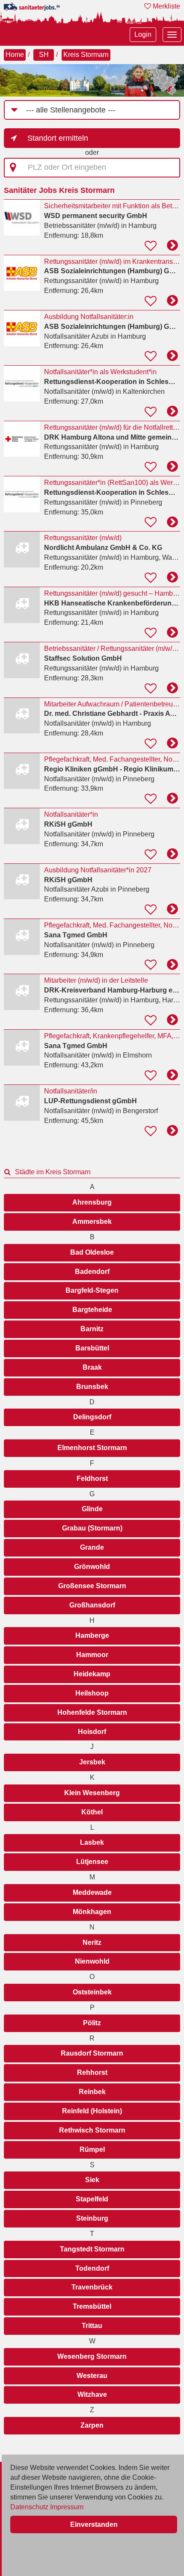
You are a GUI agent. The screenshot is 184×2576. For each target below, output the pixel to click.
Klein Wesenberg (92, 1793)
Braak (92, 1367)
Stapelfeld (92, 2199)
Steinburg (92, 2218)
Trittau (92, 2326)
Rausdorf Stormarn (92, 2053)
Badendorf (92, 1272)
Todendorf (92, 2268)
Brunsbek (92, 1387)
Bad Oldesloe (92, 1252)
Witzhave (92, 2394)
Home (15, 55)
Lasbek (92, 1842)
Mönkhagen (92, 1912)
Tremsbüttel (92, 2306)
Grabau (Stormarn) (92, 1528)
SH (44, 55)
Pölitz (92, 2023)
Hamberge (92, 1635)
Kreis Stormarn (86, 55)
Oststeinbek (92, 1992)
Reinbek (92, 2092)
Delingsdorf (92, 1417)
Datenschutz (29, 2507)
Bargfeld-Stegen (92, 1290)
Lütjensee (92, 1862)
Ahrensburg (92, 1202)
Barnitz (92, 1329)
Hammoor (92, 1655)
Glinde (92, 1509)
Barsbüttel (92, 1348)
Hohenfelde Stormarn (92, 1712)
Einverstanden (94, 2524)
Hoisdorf (92, 1732)
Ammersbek (92, 1222)
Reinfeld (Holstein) (92, 2111)
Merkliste (166, 6)
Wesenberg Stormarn (92, 2356)
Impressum (67, 2507)
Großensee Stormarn (92, 1586)
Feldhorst (92, 1479)
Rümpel (92, 2149)
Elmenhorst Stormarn (92, 1448)
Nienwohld (92, 1961)
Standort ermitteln (58, 138)
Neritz (92, 1942)
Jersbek (92, 1762)
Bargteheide (92, 1310)
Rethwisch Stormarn (92, 2130)
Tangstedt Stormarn (92, 2249)
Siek (92, 2180)
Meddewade (92, 1892)
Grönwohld (92, 1567)
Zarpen (92, 2425)
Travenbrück (92, 2287)
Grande (92, 1547)
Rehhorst (92, 2072)
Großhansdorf (92, 1605)
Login (143, 34)
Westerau (92, 2376)
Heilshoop (92, 1693)
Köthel (92, 1812)
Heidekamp (92, 1674)
